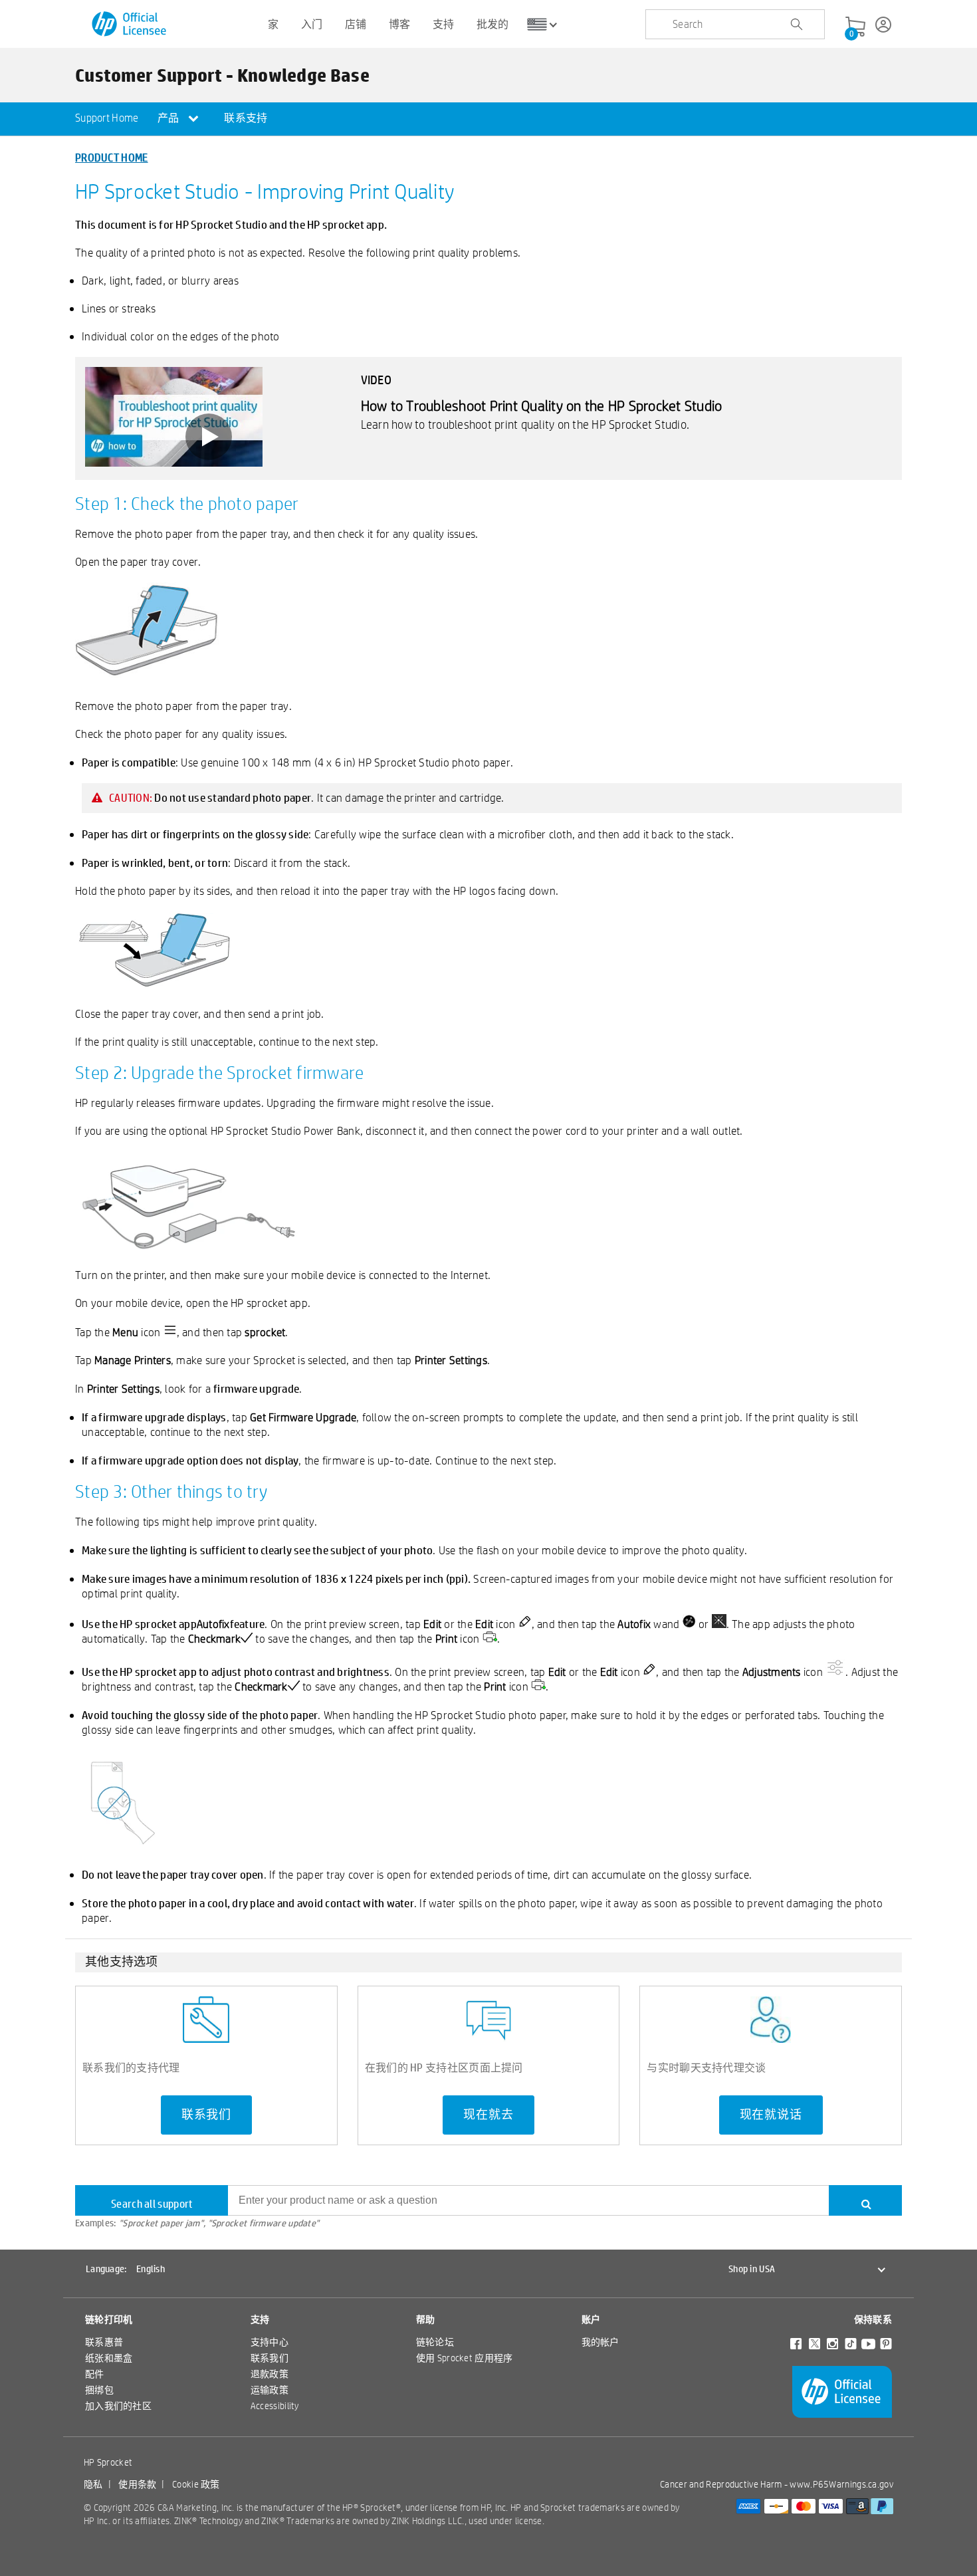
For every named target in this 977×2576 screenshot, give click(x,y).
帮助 (426, 2319)
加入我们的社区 (118, 2406)
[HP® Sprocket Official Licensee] (130, 24)
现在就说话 (771, 2115)
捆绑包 (99, 2390)
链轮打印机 (109, 2319)
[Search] (865, 2200)
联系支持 (246, 118)
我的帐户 (600, 2342)
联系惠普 (104, 2342)
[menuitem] (107, 119)
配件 (95, 2374)
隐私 (93, 2484)
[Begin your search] (796, 25)
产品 (169, 118)
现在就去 (488, 2115)
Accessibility (275, 2406)
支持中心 (270, 2342)
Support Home (107, 118)
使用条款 (137, 2484)
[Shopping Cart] (855, 27)
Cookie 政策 (196, 2484)
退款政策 (270, 2374)
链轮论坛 (435, 2342)
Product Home (112, 157)
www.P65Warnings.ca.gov (841, 2484)
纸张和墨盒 (109, 2358)
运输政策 (270, 2390)
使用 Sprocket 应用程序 (465, 2358)
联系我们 (206, 2115)
